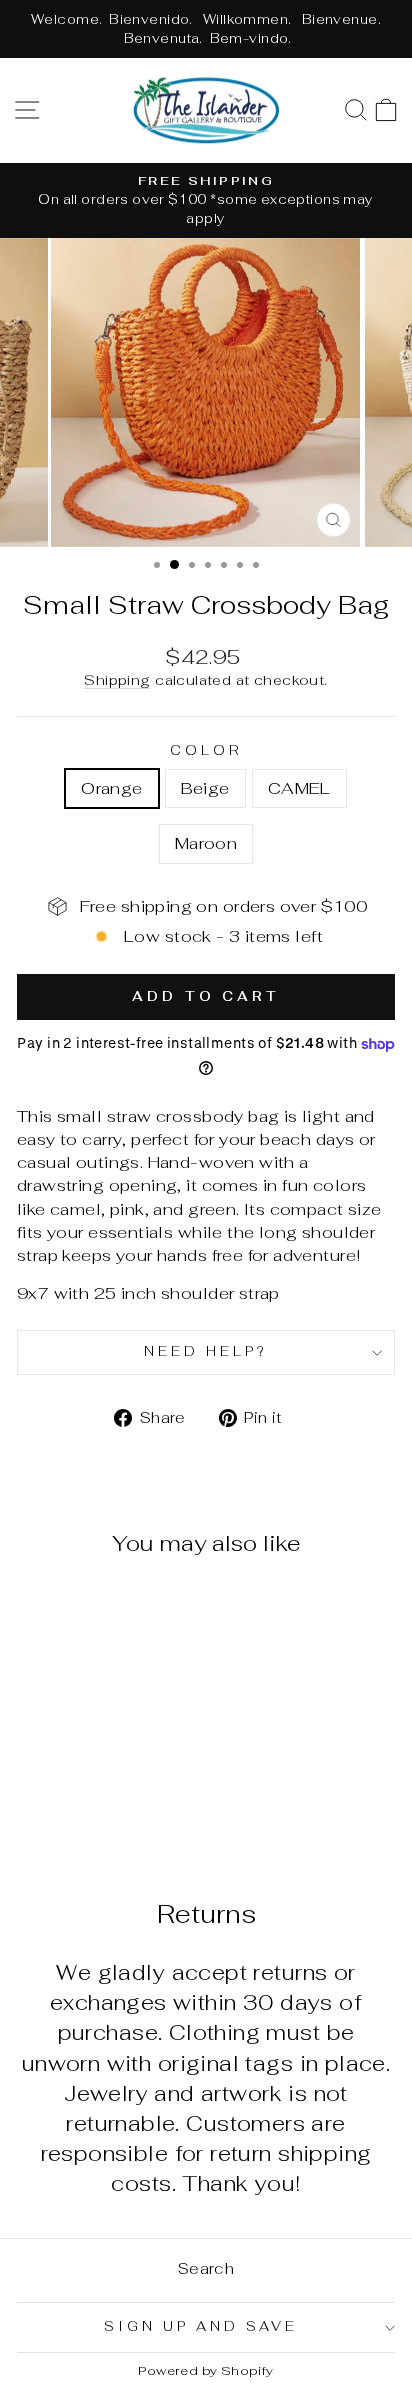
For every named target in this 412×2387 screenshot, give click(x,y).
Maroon (206, 843)
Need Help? (206, 1351)
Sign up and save (201, 2326)
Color (206, 750)
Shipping (117, 680)
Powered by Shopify (205, 2370)
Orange (111, 788)
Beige (205, 788)
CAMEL (299, 788)
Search (206, 2268)
